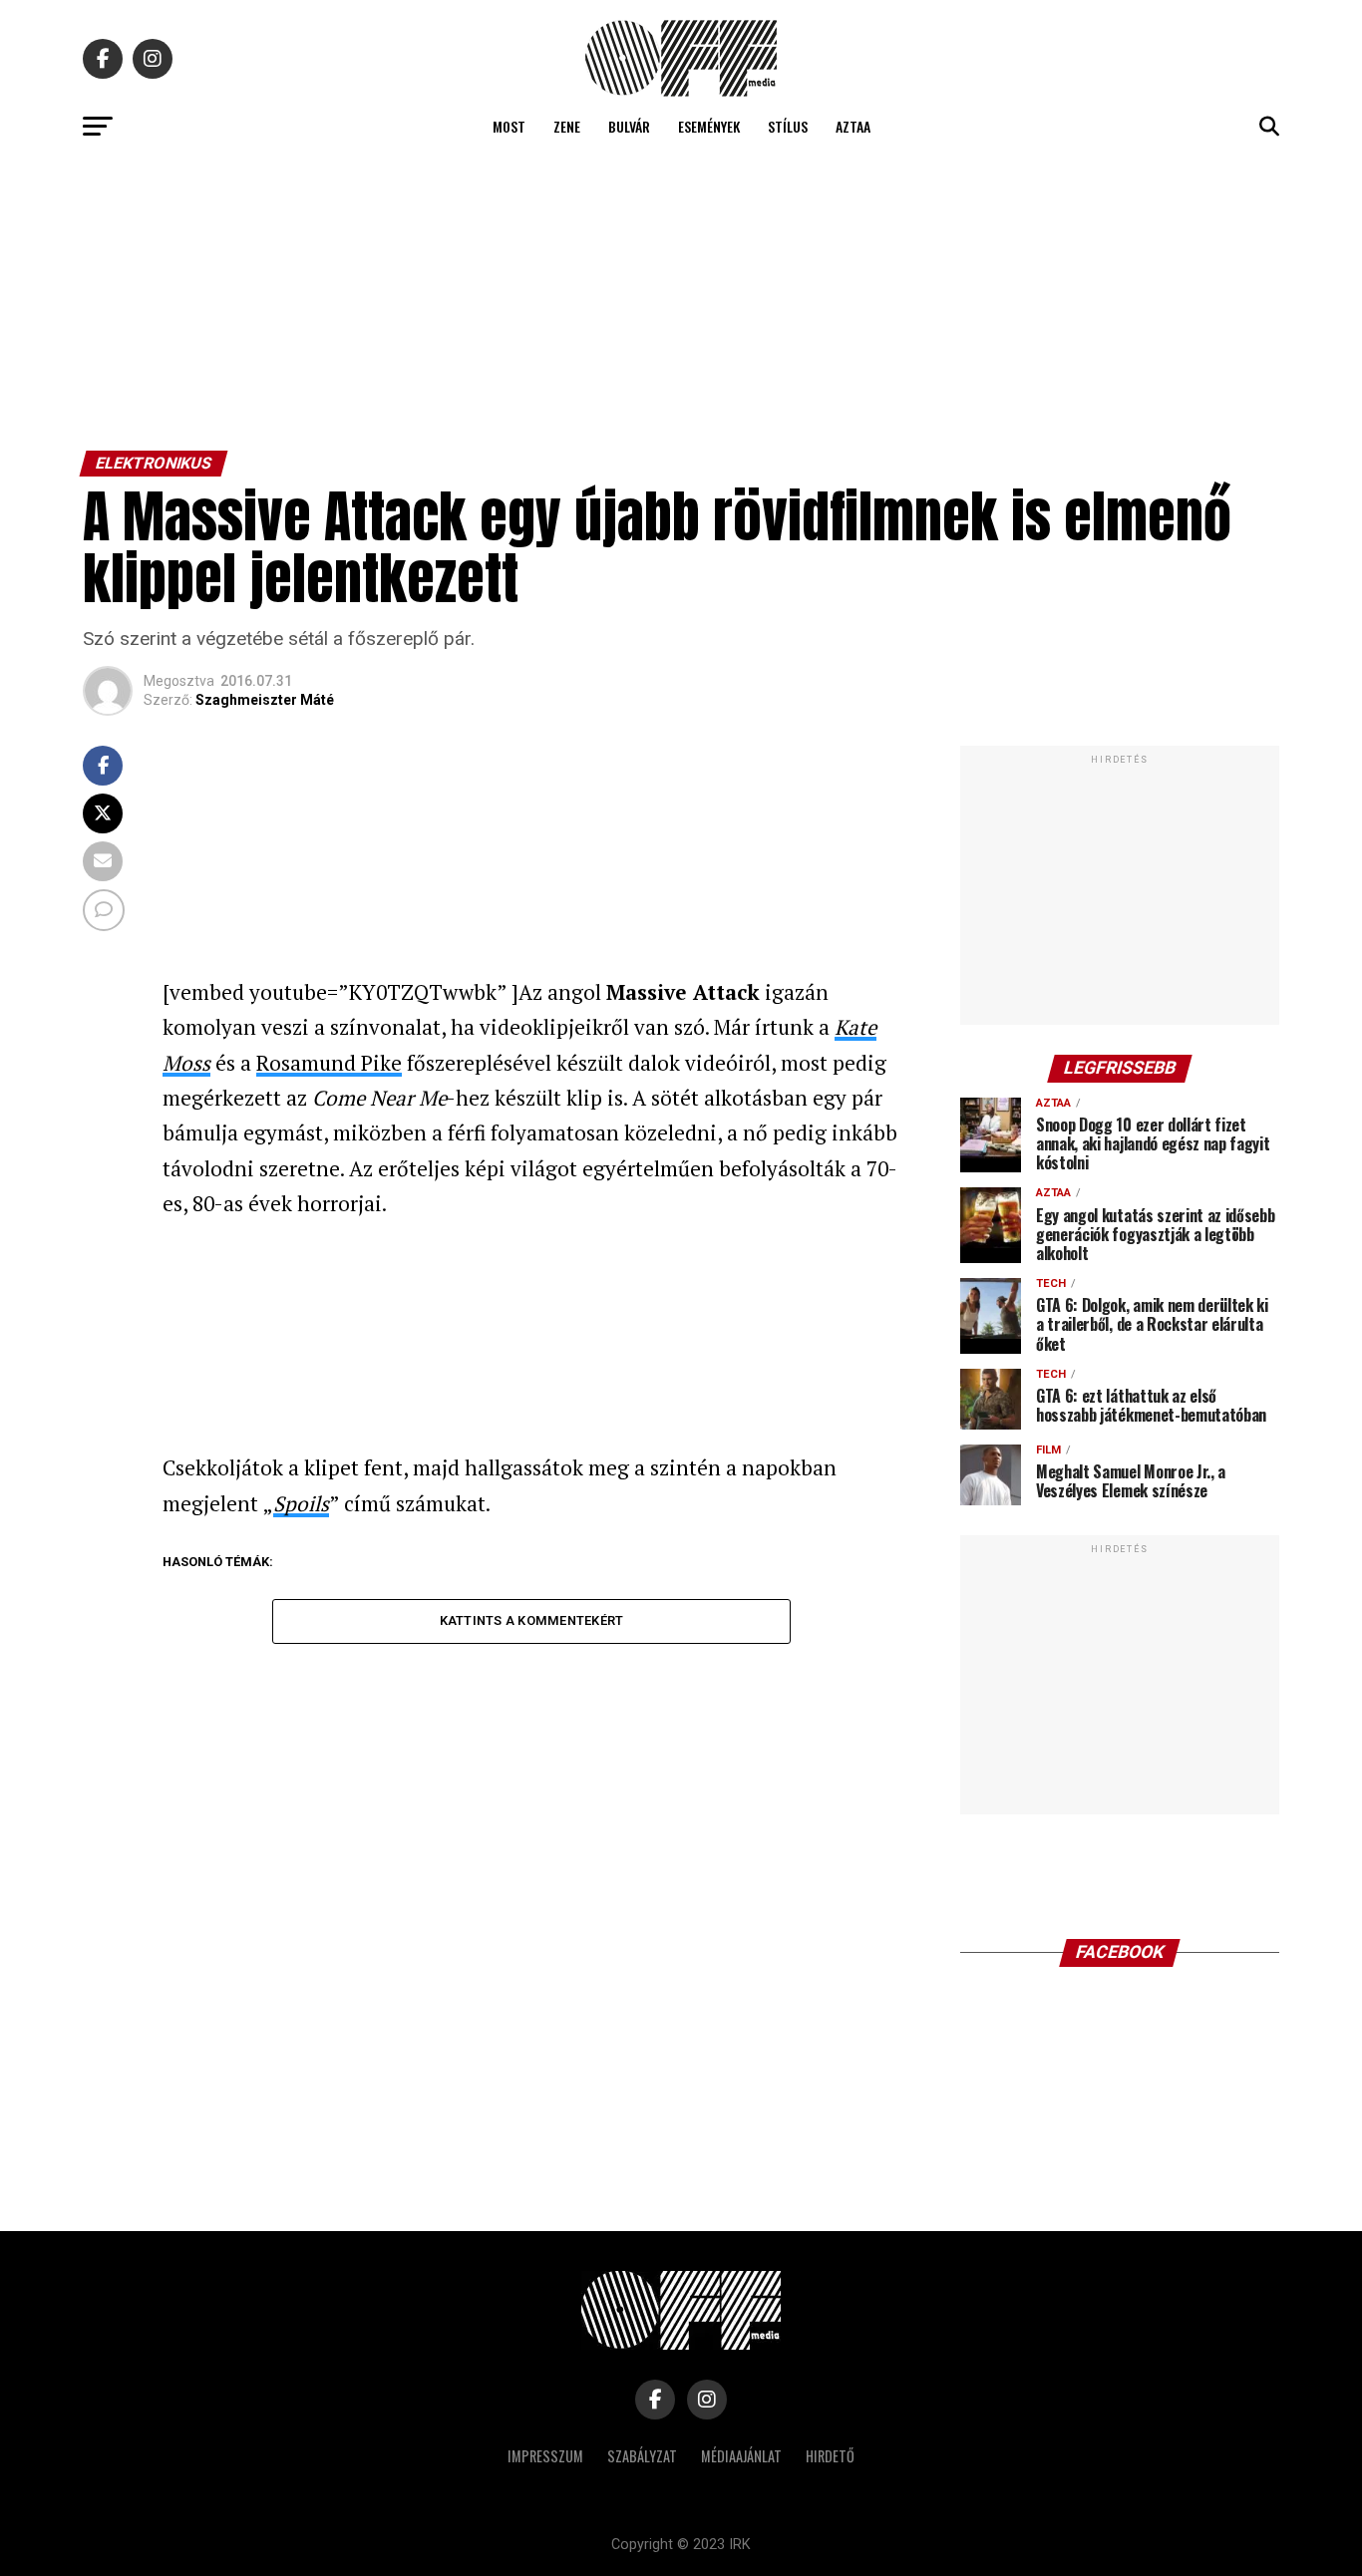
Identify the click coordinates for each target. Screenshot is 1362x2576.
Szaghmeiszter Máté (265, 700)
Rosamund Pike (329, 1063)
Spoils (301, 1503)
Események (709, 126)
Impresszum (545, 2456)
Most (509, 126)
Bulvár (629, 126)
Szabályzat (642, 2456)
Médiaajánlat (741, 2456)
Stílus (788, 126)
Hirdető (830, 2456)
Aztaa (853, 126)
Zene (567, 126)
